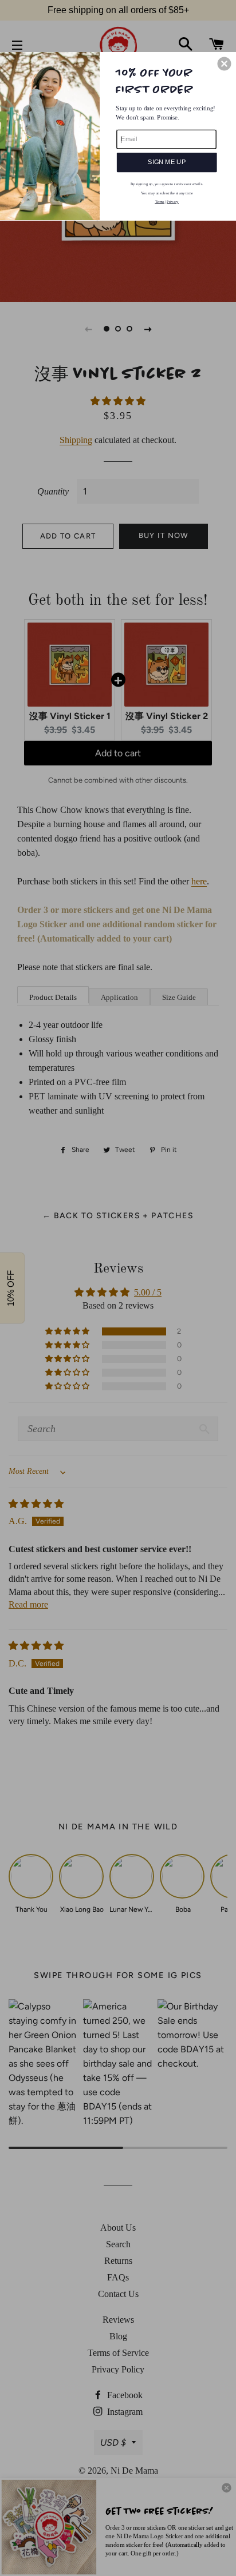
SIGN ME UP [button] (167, 162)
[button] (224, 63)
